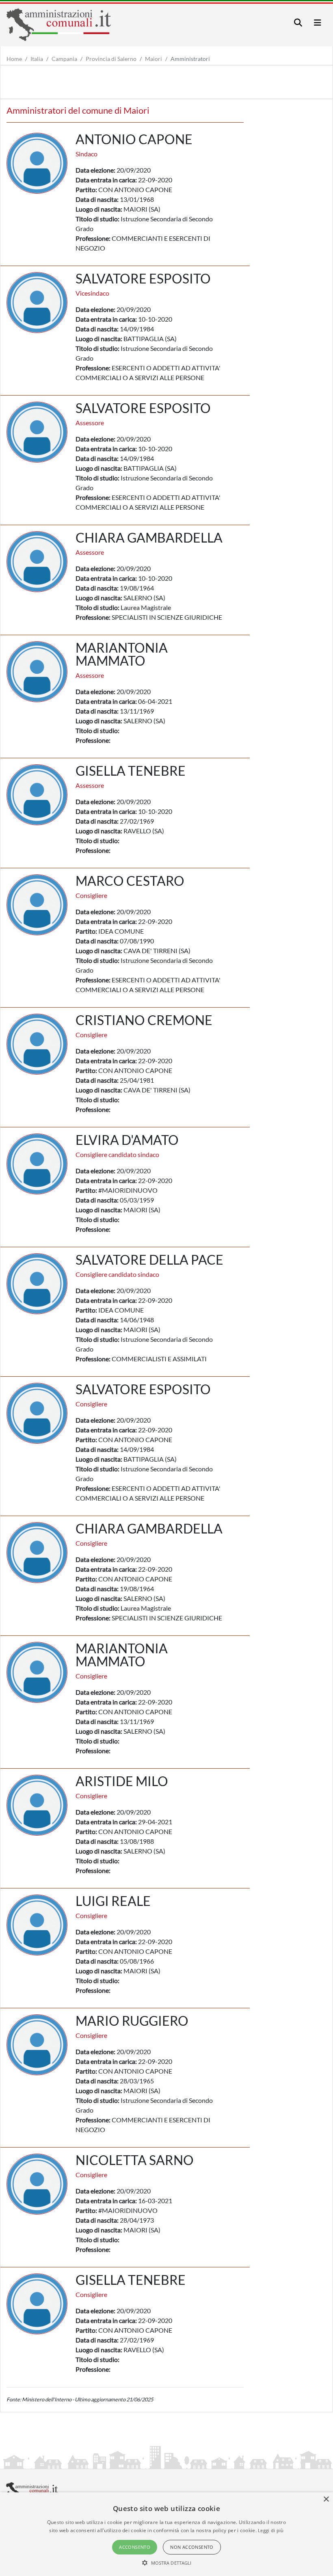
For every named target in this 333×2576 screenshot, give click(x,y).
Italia (37, 59)
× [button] (326, 2499)
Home (14, 59)
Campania (64, 59)
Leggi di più (271, 2530)
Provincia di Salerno (111, 59)
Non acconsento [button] (192, 2547)
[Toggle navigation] (298, 23)
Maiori (154, 59)
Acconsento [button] (135, 2547)
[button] (167, 2563)
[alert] (166, 2534)
